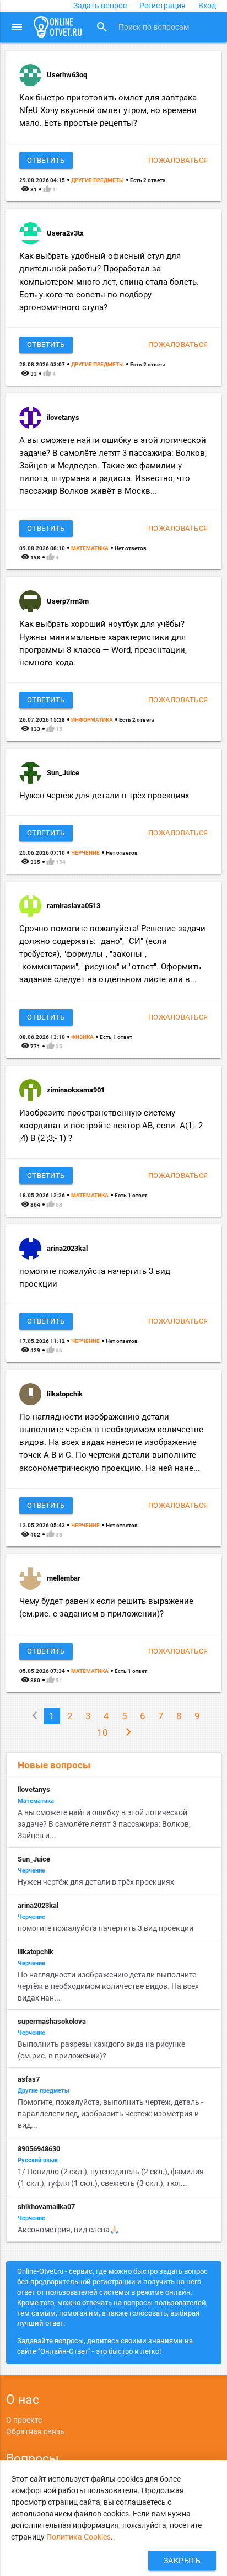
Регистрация (163, 6)
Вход (207, 6)
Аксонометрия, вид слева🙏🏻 (68, 2230)
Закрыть (182, 2561)
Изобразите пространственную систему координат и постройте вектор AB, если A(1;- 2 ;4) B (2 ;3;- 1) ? (111, 1126)
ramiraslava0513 (74, 906)
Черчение (85, 853)
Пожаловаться (178, 160)
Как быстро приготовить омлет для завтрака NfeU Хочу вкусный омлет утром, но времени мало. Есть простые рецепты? (108, 110)
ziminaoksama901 (76, 1090)
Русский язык (38, 2160)
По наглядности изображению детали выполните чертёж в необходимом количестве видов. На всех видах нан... (108, 1986)
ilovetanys (63, 417)
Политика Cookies (79, 2537)
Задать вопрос (100, 6)
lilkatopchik (65, 1394)
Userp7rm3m (68, 601)
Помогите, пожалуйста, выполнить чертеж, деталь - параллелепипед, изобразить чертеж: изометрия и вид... (110, 2114)
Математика (90, 548)
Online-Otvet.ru (58, 27)
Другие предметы (98, 180)
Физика (82, 1037)
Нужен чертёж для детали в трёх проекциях (104, 796)
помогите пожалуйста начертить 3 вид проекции (106, 1928)
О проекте (24, 2420)
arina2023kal (67, 1248)
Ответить (46, 160)
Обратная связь (35, 2431)
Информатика (92, 720)
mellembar (64, 1578)
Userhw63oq (67, 75)
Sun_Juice (63, 773)
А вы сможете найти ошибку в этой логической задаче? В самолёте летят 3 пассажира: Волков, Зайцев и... (104, 1824)
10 (102, 1732)
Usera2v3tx (65, 233)
